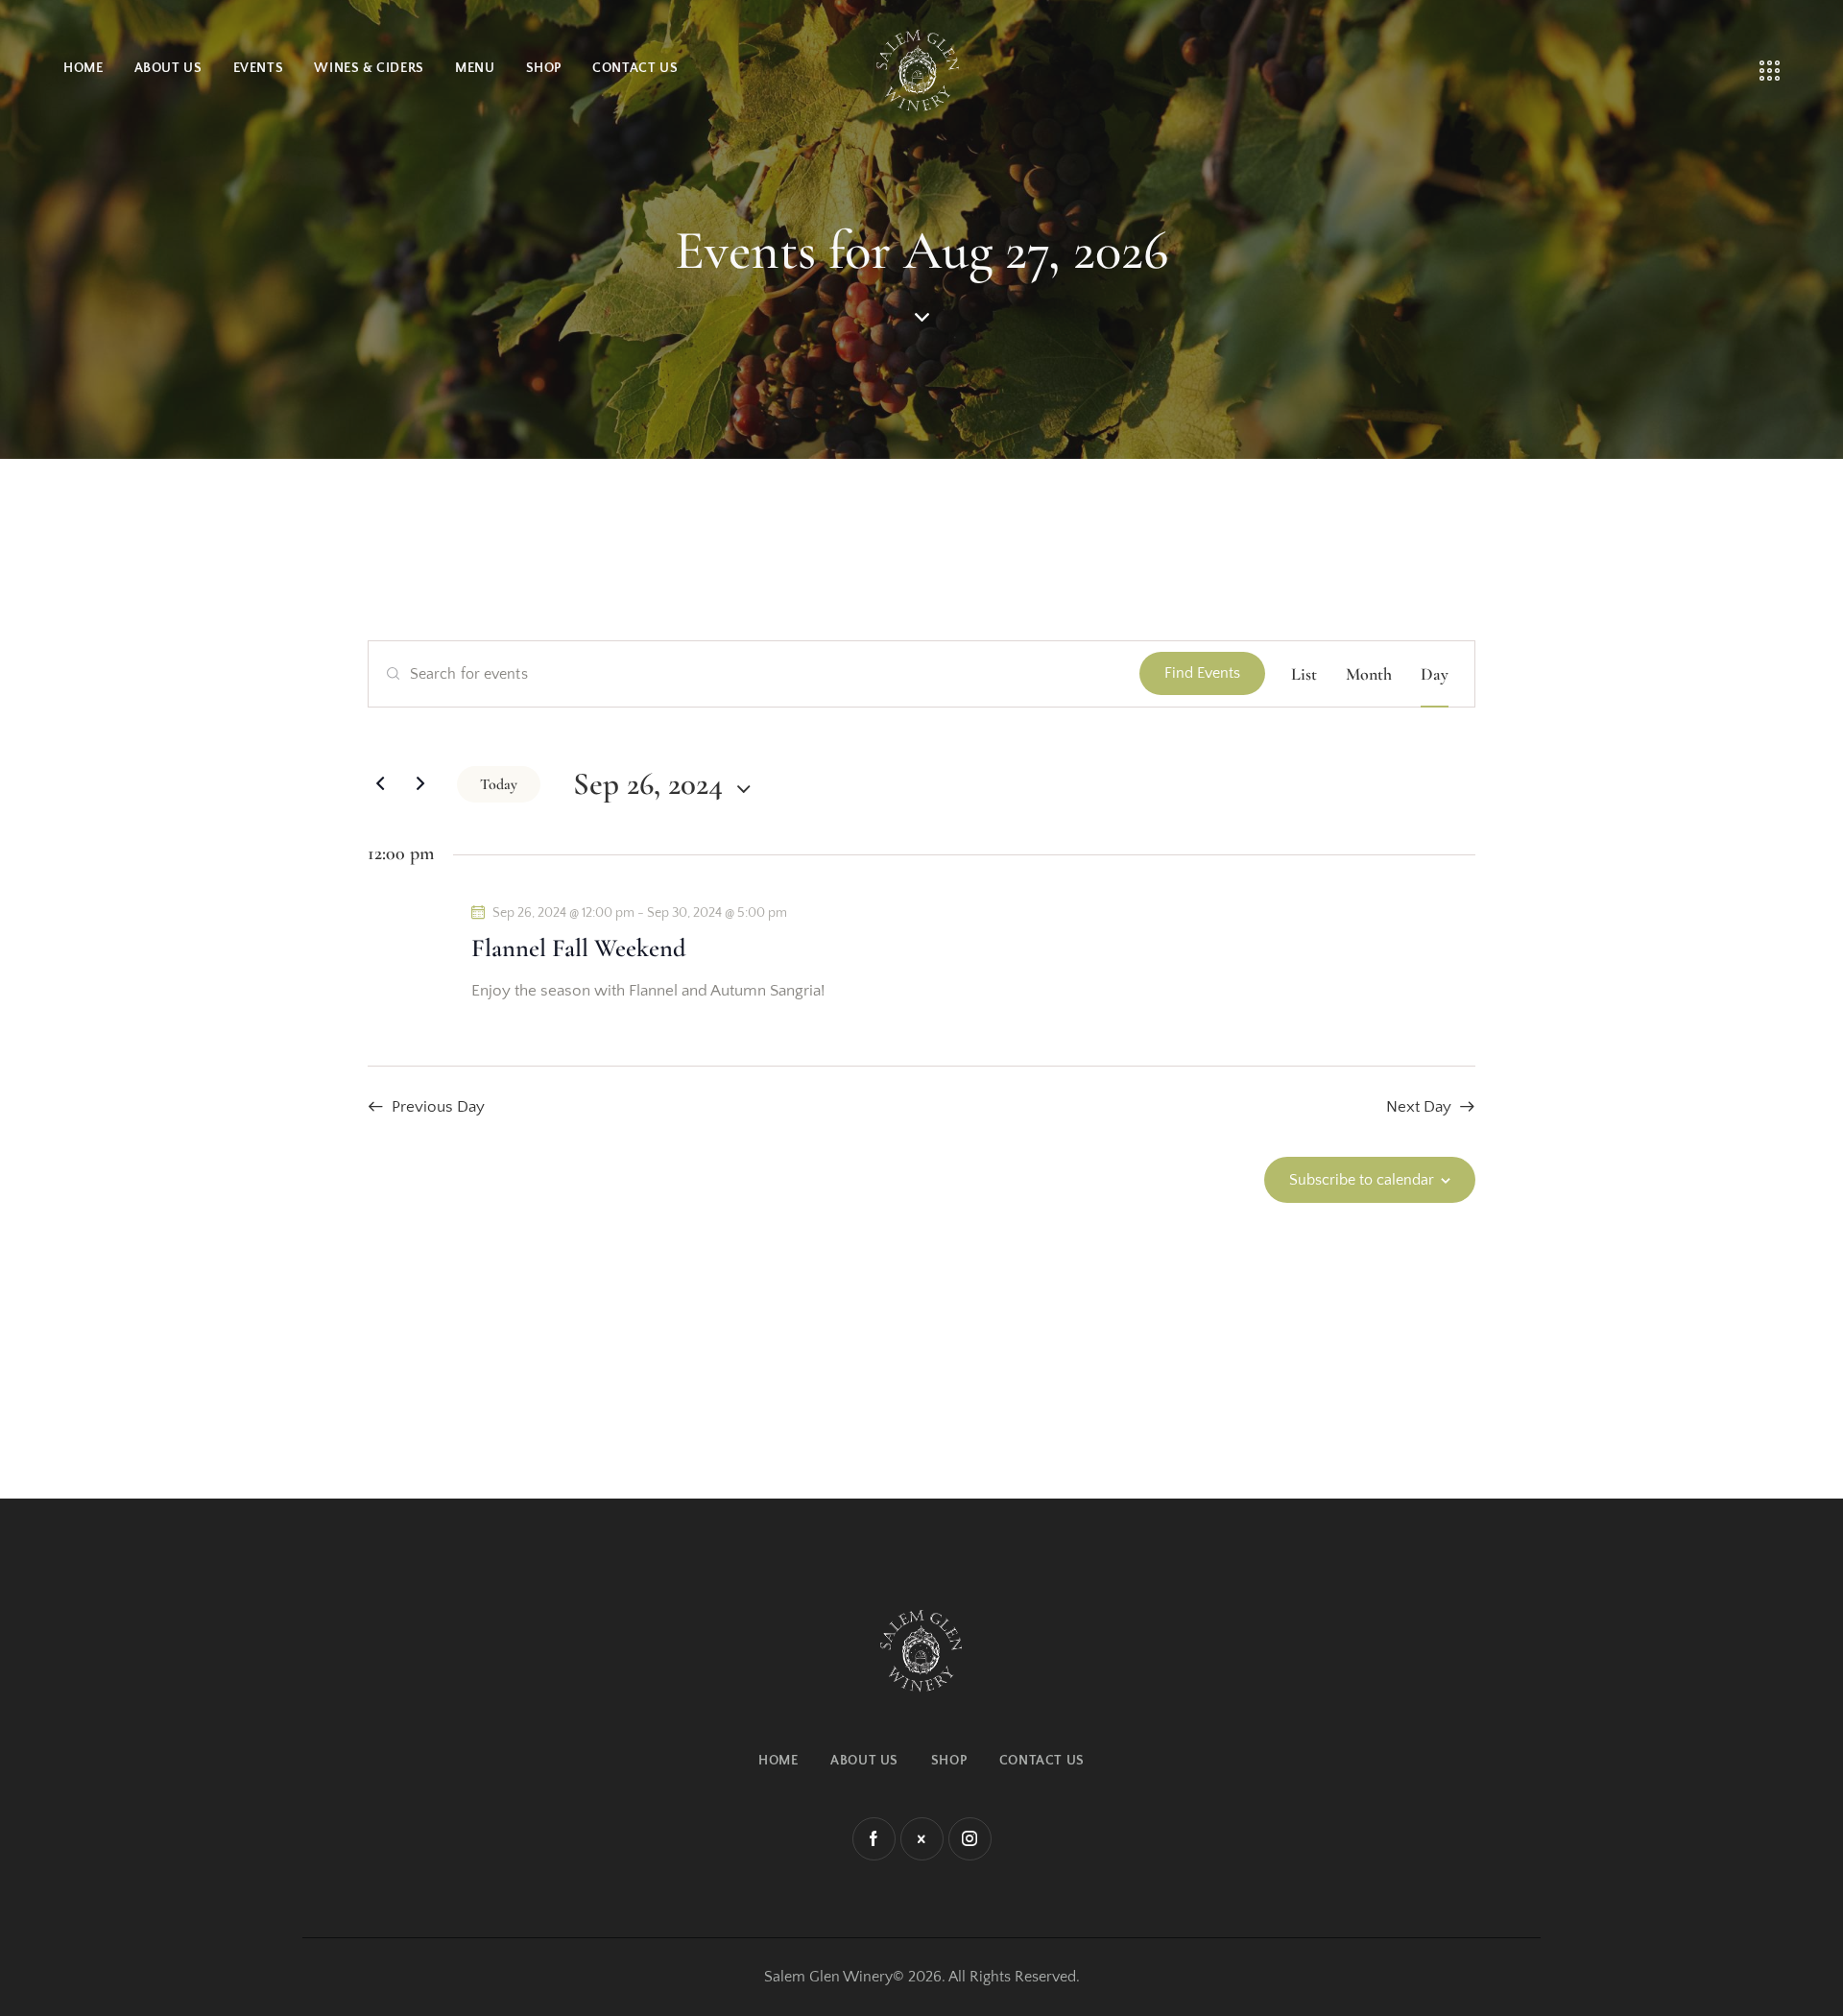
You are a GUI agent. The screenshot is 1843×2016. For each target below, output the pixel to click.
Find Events (1202, 673)
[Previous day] (380, 784)
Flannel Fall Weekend (579, 948)
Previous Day (438, 1107)
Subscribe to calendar (1362, 1180)
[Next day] (420, 784)
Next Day (1419, 1107)
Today (499, 784)
